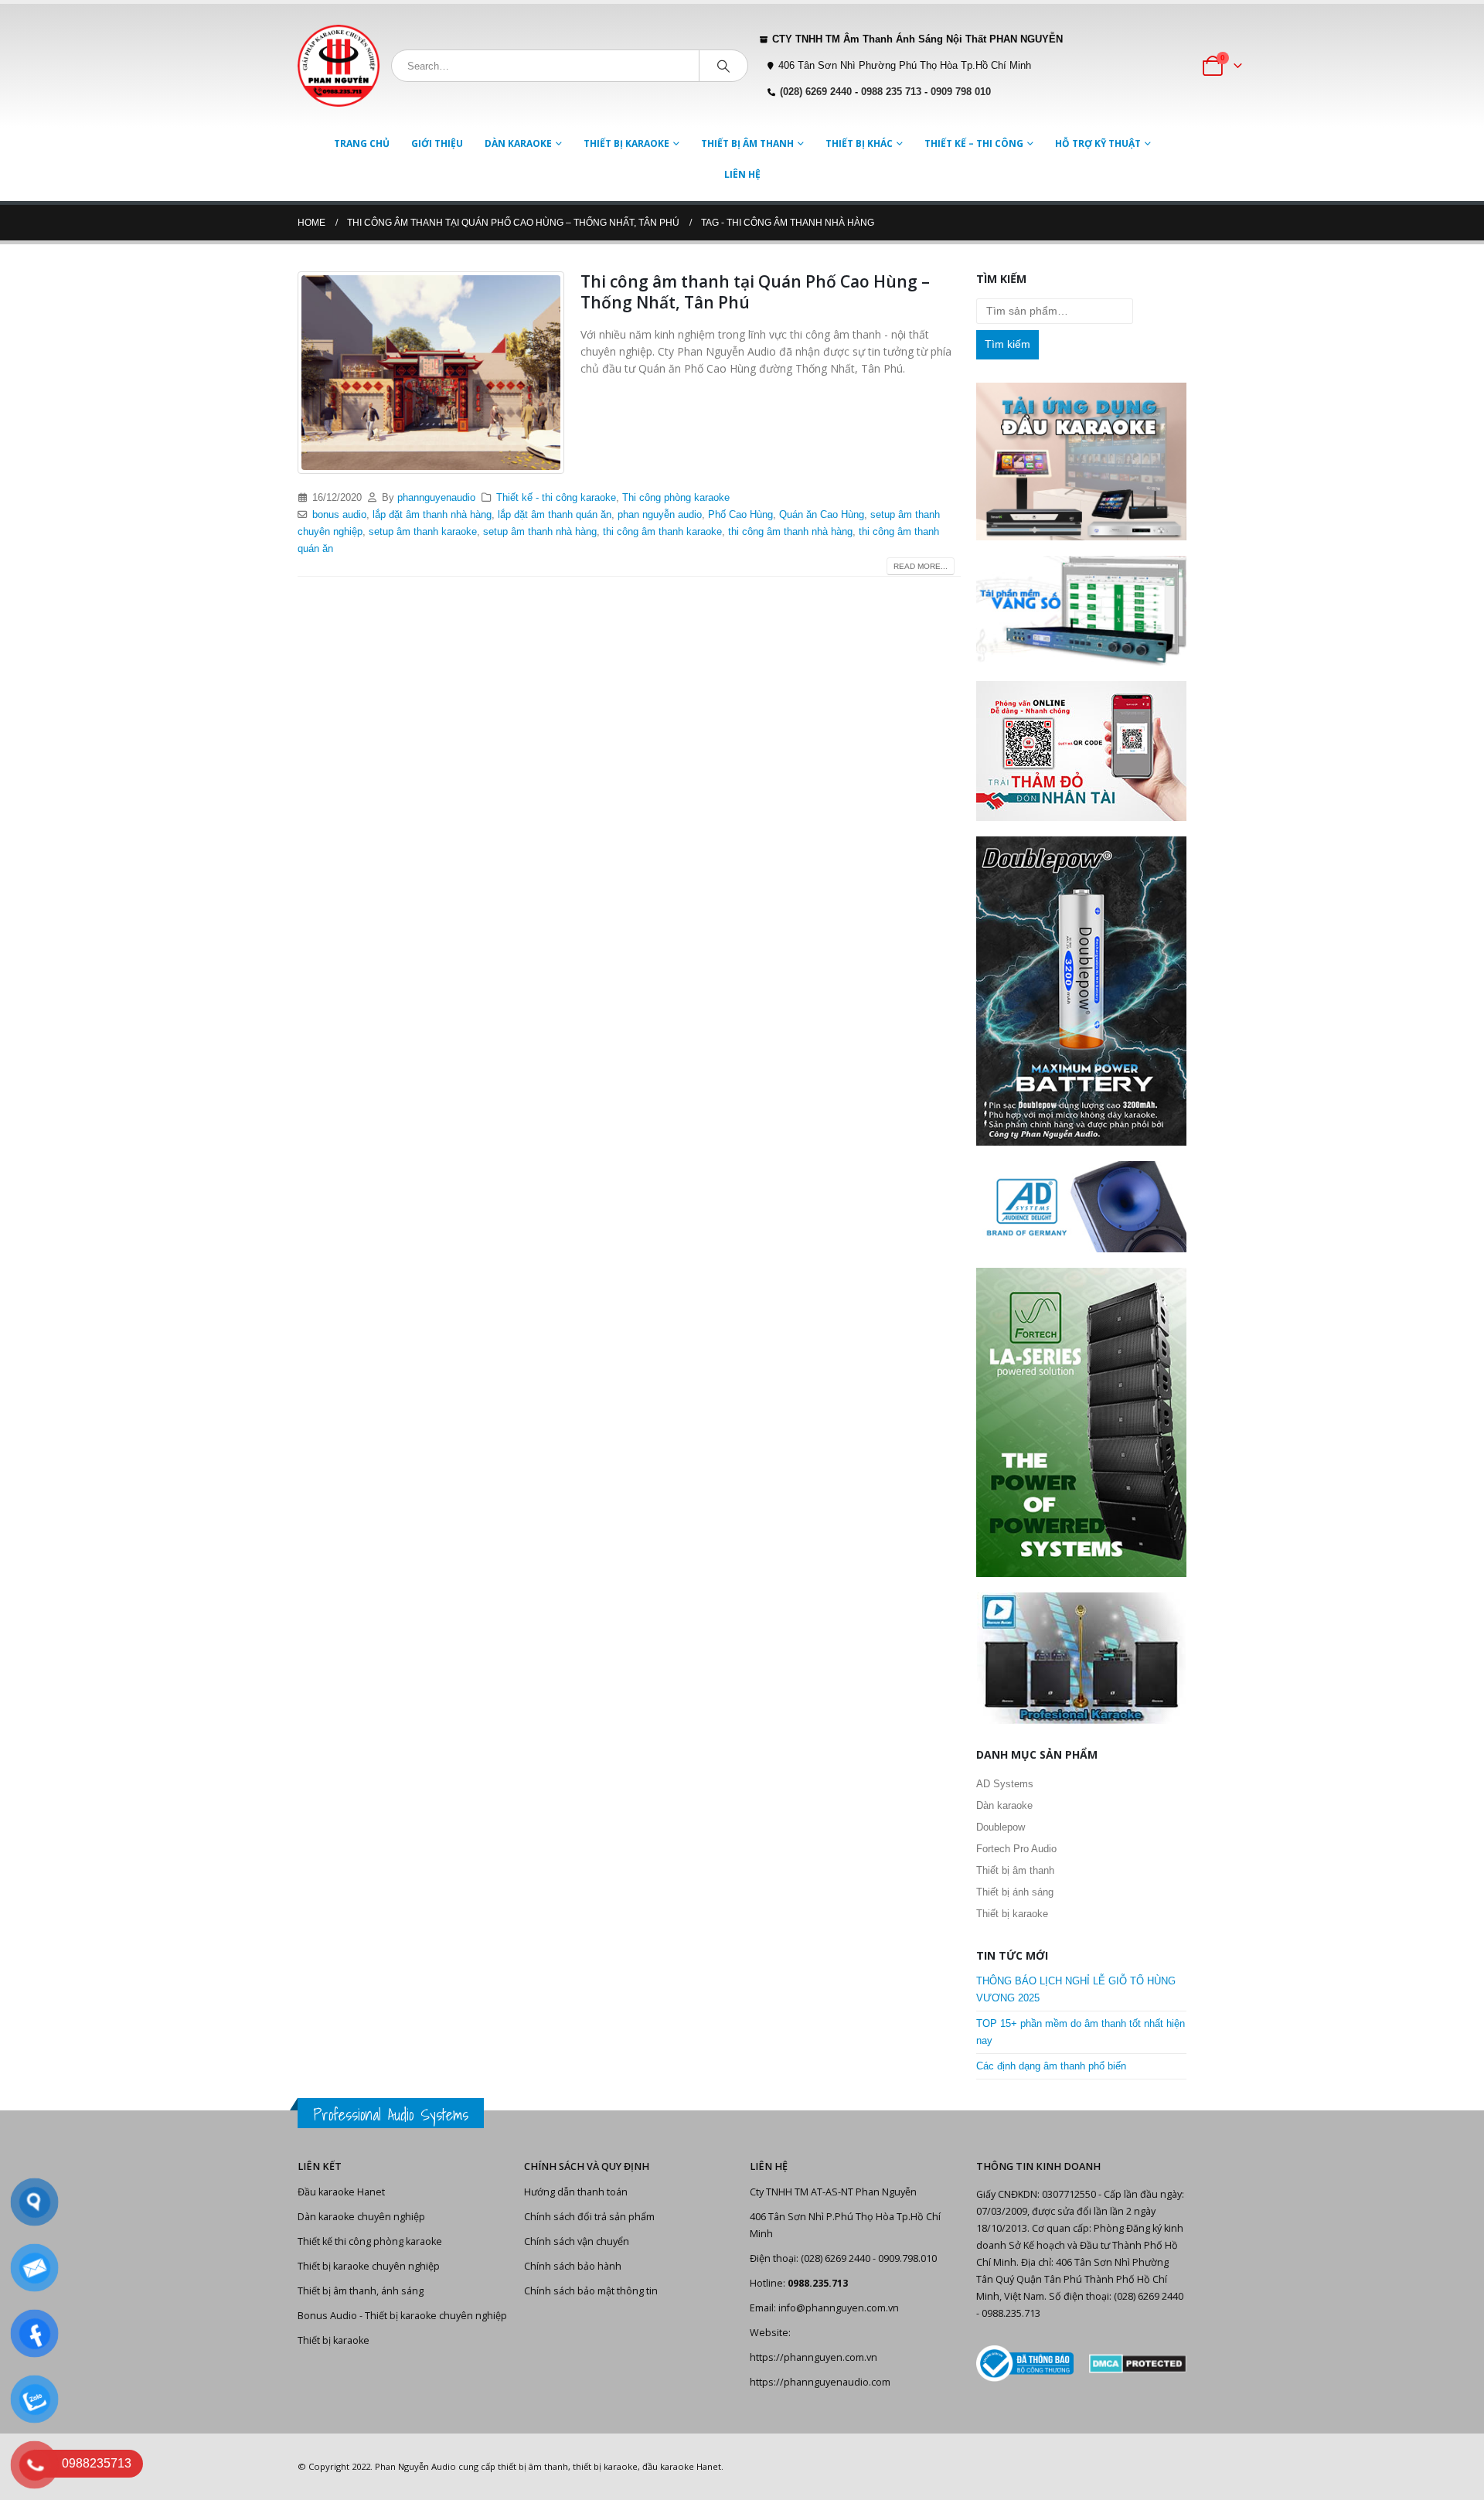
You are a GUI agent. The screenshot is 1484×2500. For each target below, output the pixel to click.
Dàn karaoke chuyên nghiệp (361, 2217)
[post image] (431, 373)
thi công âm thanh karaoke (662, 532)
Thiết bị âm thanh (747, 143)
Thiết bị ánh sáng (1015, 1892)
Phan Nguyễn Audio (415, 2466)
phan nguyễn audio (660, 515)
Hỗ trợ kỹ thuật (1098, 143)
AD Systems (1005, 1784)
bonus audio (339, 515)
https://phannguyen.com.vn (813, 2357)
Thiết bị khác (859, 143)
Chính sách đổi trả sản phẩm (589, 2217)
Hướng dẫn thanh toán (576, 2192)
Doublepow (1001, 1827)
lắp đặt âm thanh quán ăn (555, 515)
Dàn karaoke (518, 143)
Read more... (921, 566)
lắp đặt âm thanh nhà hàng (432, 515)
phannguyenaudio (436, 498)
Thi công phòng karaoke (676, 498)
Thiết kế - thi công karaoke (556, 498)
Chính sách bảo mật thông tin (591, 2291)
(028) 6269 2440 (816, 92)
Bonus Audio (327, 2316)
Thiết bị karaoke (626, 143)
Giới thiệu (437, 143)
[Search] (723, 66)
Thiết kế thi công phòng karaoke (370, 2241)
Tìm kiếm (1007, 344)
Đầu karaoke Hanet (341, 2192)
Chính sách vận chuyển (577, 2241)
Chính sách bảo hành (573, 2266)
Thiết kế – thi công (974, 143)
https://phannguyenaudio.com (820, 2382)
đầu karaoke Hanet (682, 2466)
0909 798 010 (961, 92)
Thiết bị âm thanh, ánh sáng (361, 2291)
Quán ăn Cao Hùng (822, 515)
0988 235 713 (891, 92)
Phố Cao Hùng (740, 515)
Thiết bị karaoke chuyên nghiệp (369, 2266)
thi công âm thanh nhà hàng (790, 532)
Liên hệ (742, 174)
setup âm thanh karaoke (423, 532)
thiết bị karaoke (605, 2466)
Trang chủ (362, 143)
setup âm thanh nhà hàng (540, 532)
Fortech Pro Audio (1016, 1849)
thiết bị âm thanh (533, 2466)
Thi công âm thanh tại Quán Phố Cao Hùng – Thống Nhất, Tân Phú (755, 292)
